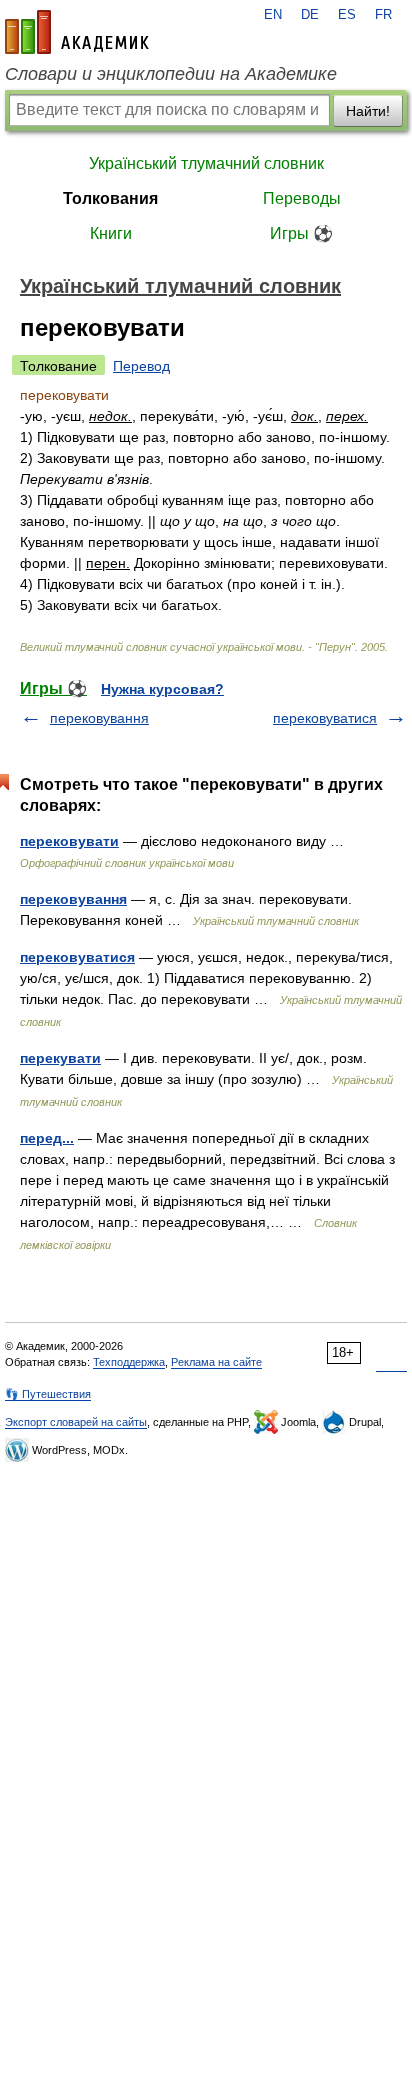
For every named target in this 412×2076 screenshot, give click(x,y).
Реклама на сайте (216, 1362)
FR (383, 15)
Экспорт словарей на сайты (76, 1422)
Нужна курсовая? (162, 689)
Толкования (110, 198)
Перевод (141, 366)
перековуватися (325, 718)
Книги (111, 233)
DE (310, 15)
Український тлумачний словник (206, 163)
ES (347, 15)
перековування (99, 718)
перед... (47, 1138)
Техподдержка (129, 1362)
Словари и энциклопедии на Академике (171, 74)
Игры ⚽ (301, 233)
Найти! (368, 111)
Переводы (302, 198)
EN (273, 15)
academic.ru (77, 32)
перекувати (60, 1058)
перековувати (69, 841)
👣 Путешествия (48, 1394)
